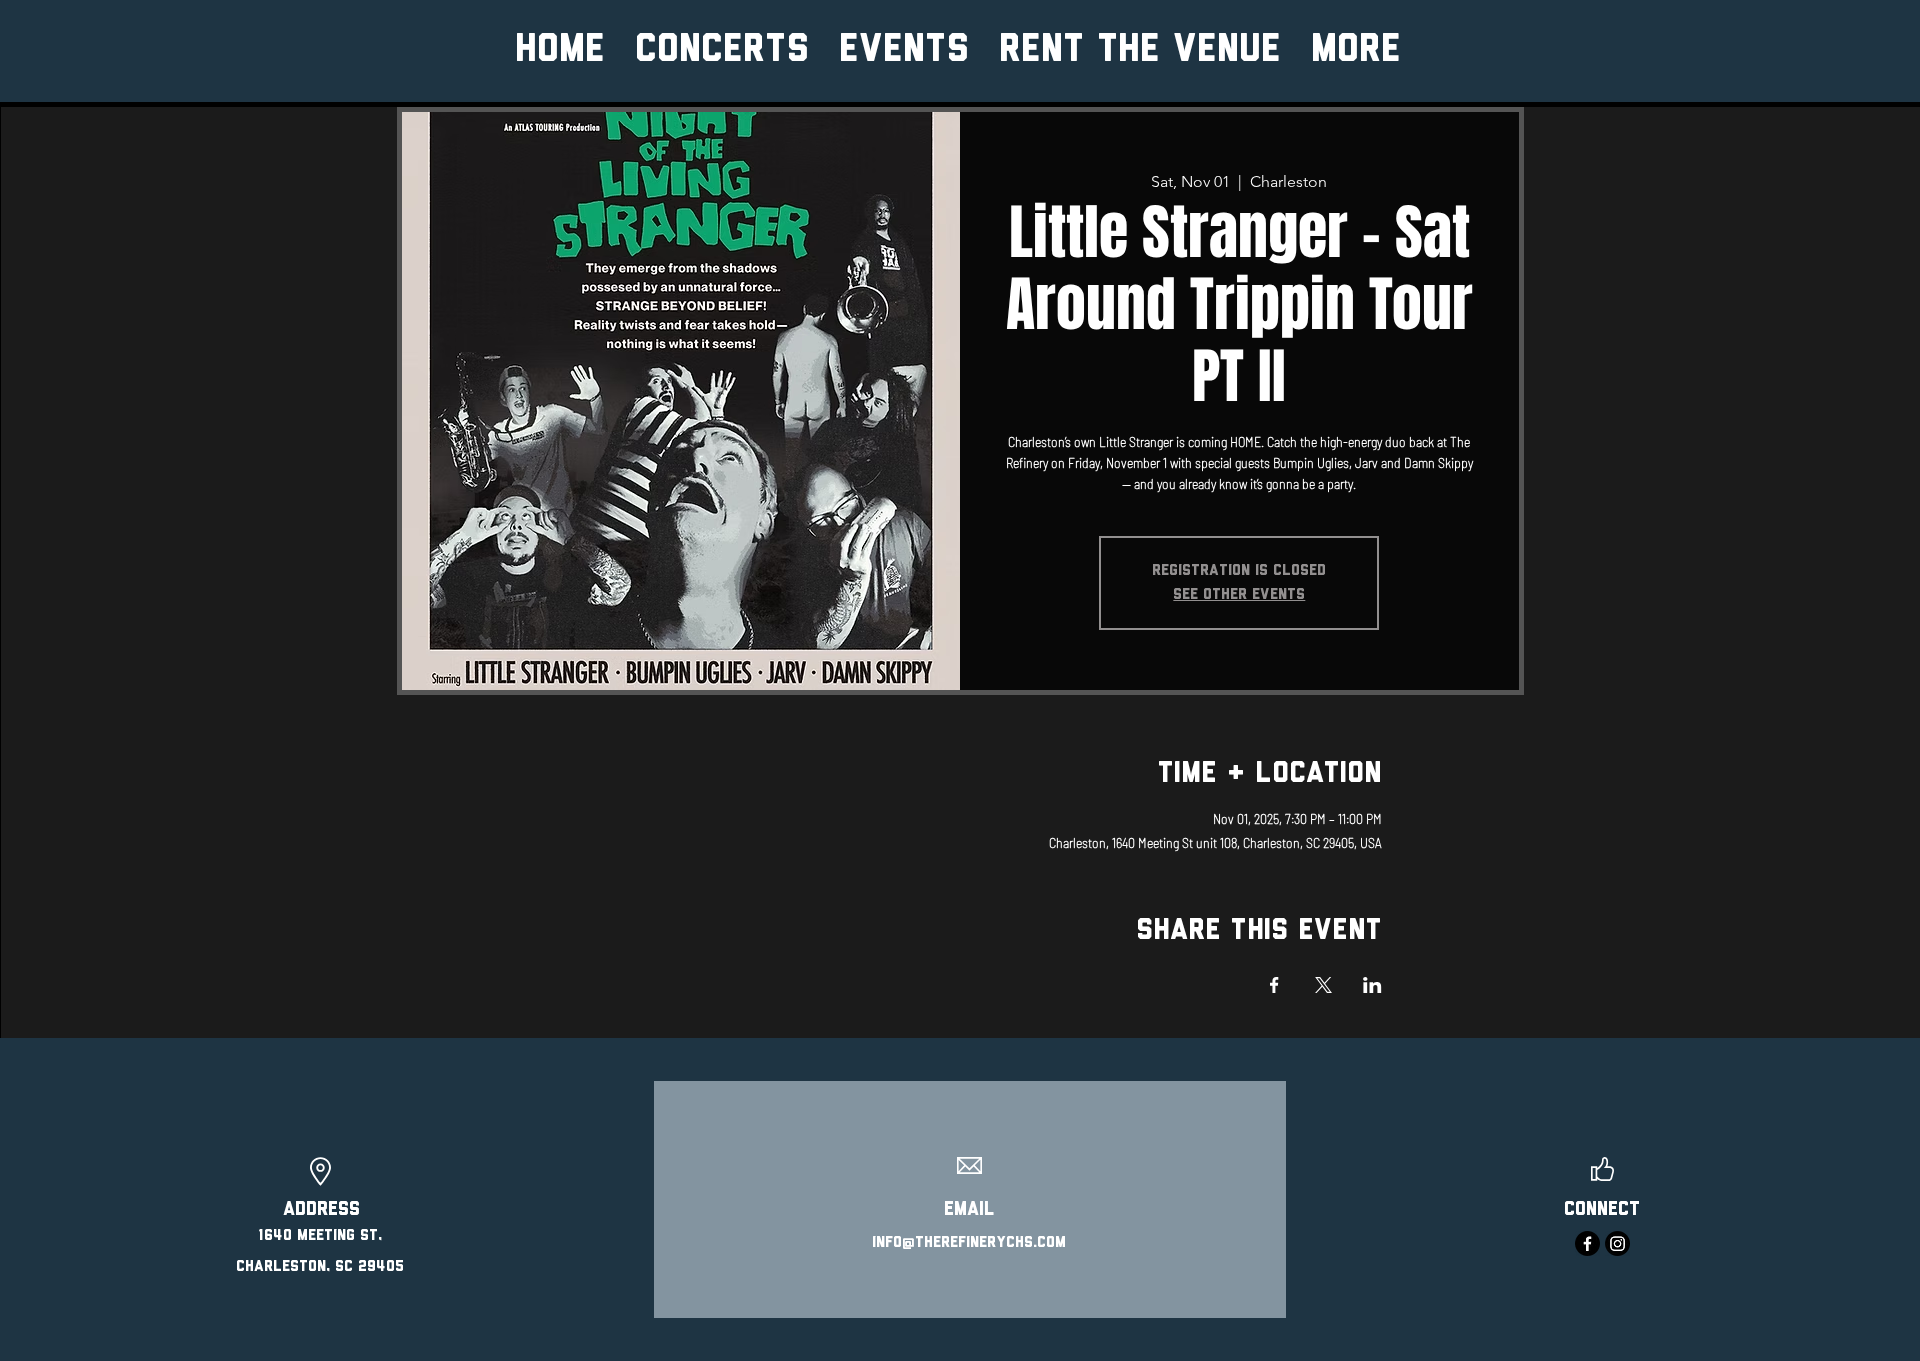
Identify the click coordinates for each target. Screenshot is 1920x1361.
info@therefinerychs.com (969, 1243)
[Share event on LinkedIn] (1372, 985)
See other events (1239, 595)
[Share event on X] (1323, 985)
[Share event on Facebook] (1274, 985)
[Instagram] (1617, 1243)
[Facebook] (1587, 1243)
